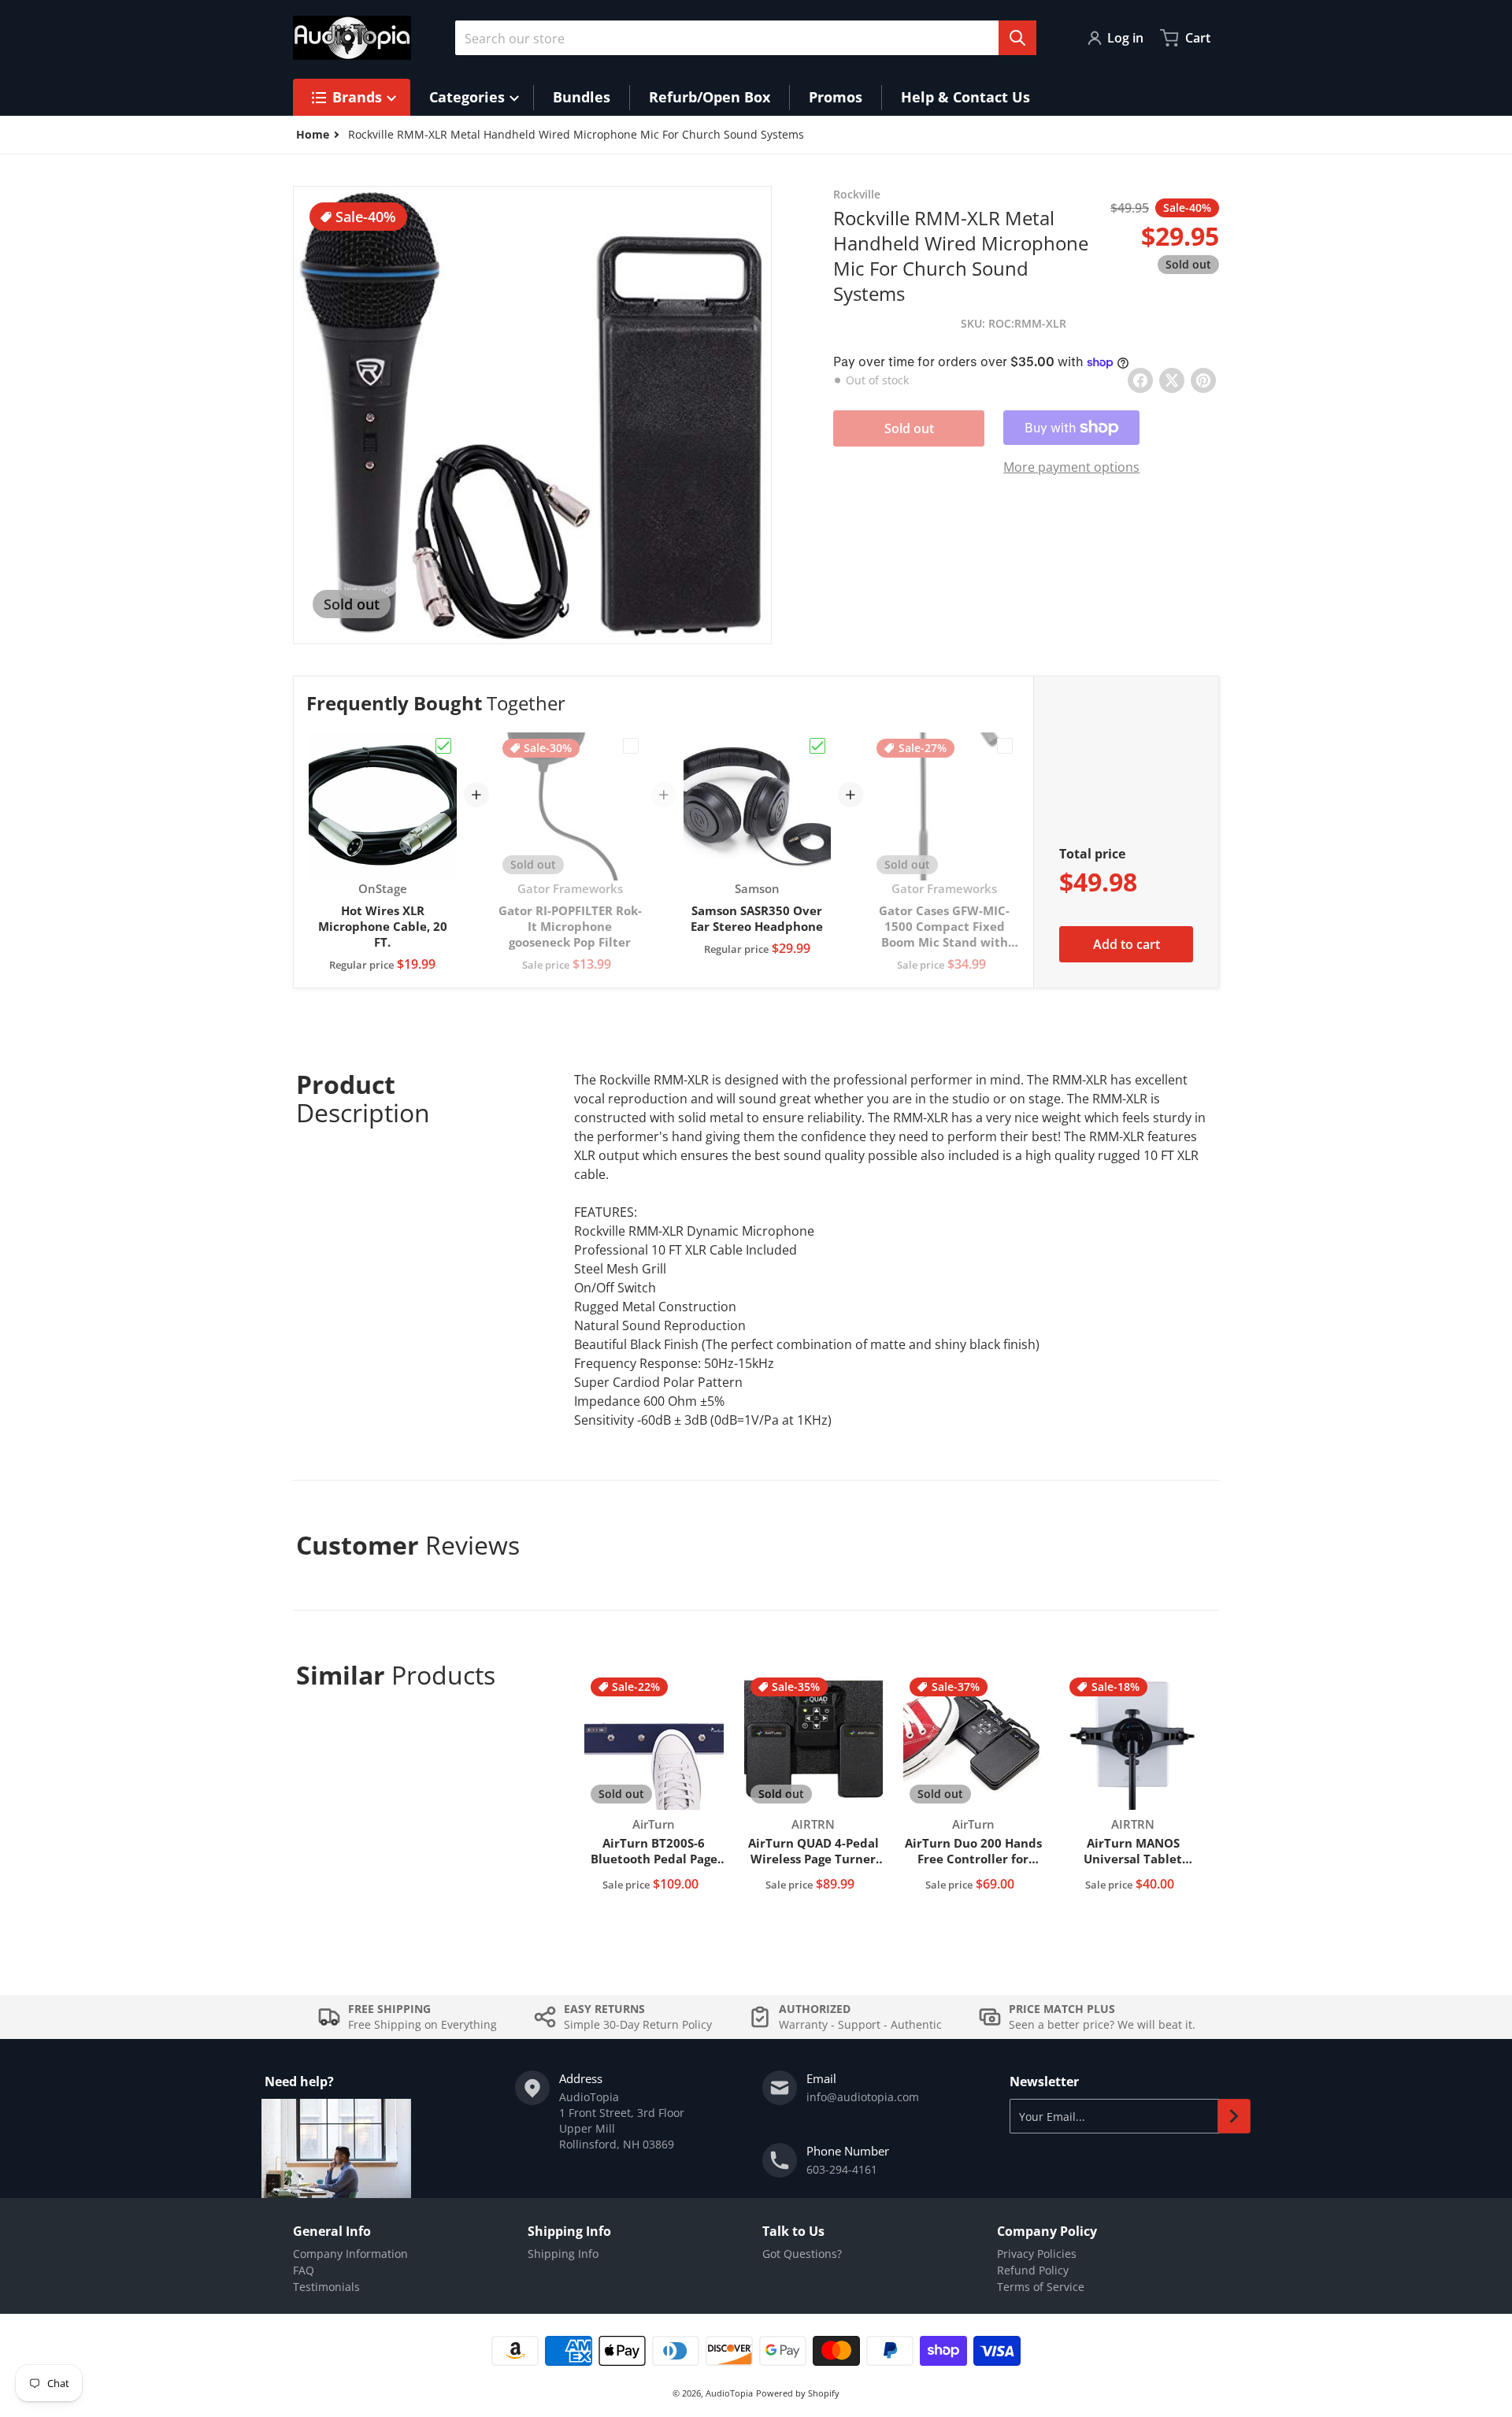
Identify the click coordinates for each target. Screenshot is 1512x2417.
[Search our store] (1017, 38)
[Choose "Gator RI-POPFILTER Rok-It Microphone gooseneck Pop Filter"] (631, 746)
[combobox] (746, 38)
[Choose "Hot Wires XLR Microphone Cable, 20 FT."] (443, 746)
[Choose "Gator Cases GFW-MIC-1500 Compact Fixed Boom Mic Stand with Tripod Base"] (1005, 746)
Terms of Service (1041, 2287)
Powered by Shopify (798, 2393)
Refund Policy (1033, 2270)
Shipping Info (563, 2254)
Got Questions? (802, 2254)
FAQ (304, 2270)
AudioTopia (729, 2393)
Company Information (350, 2254)
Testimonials (326, 2287)
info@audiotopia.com (863, 2097)
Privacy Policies (1037, 2254)
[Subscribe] (1234, 2116)
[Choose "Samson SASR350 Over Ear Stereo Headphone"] (817, 746)
